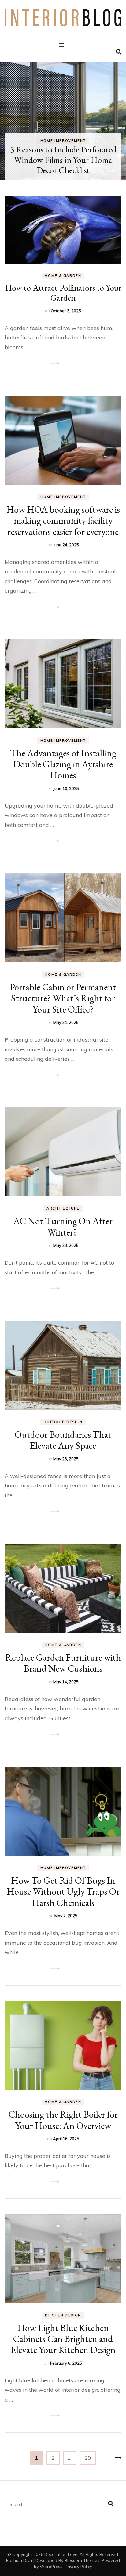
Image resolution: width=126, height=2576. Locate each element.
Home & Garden (63, 276)
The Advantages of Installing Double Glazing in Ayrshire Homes (63, 764)
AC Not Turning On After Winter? (63, 1226)
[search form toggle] (119, 52)
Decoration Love (61, 2554)
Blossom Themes (82, 2560)
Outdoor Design (63, 1422)
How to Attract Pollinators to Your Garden (63, 293)
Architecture (63, 1208)
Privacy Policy (78, 2567)
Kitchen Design (63, 2315)
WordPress (51, 2567)
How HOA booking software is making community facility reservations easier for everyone (63, 520)
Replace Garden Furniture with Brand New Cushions (63, 1663)
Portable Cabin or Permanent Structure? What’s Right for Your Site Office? (63, 998)
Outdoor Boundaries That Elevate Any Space (63, 1440)
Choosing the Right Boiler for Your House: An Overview (63, 2120)
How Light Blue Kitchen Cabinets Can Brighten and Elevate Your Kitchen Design (63, 2339)
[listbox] (63, 121)
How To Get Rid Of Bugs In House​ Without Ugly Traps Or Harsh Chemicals (63, 1891)
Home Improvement (77, 151)
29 (90, 2458)
